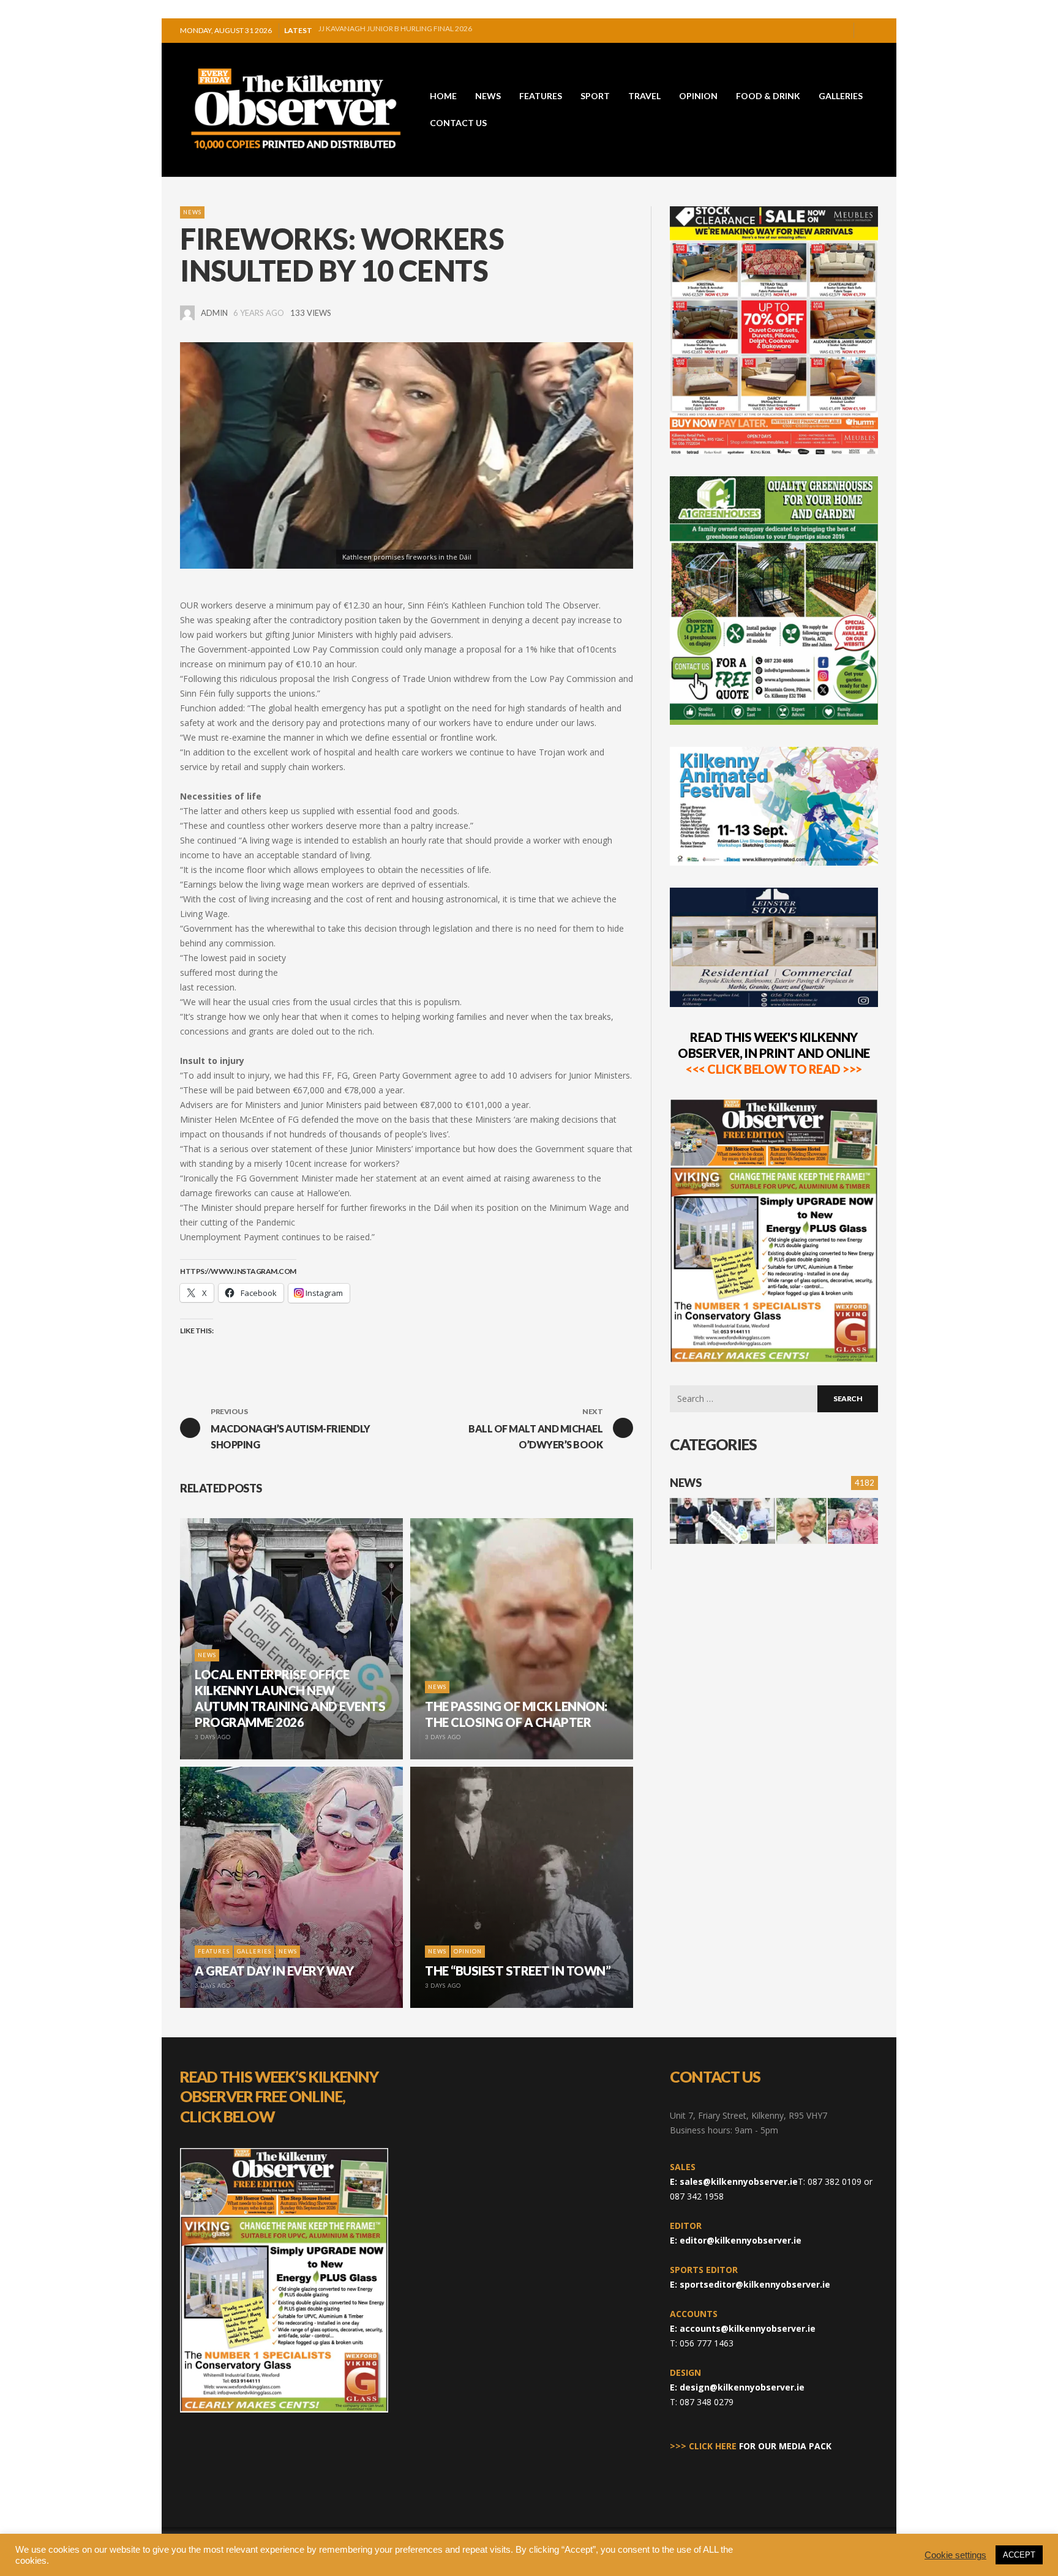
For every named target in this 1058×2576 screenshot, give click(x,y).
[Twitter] (839, 31)
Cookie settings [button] (955, 2555)
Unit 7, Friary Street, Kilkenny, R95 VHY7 (748, 2115)
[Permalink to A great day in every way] (853, 1521)
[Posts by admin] (187, 313)
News (192, 212)
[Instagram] (820, 31)
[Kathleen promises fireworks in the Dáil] (407, 455)
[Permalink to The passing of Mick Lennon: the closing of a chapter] (801, 1521)
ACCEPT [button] (1019, 2555)
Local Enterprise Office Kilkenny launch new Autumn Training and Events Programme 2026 (437, 26)
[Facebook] (800, 31)
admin (214, 313)
